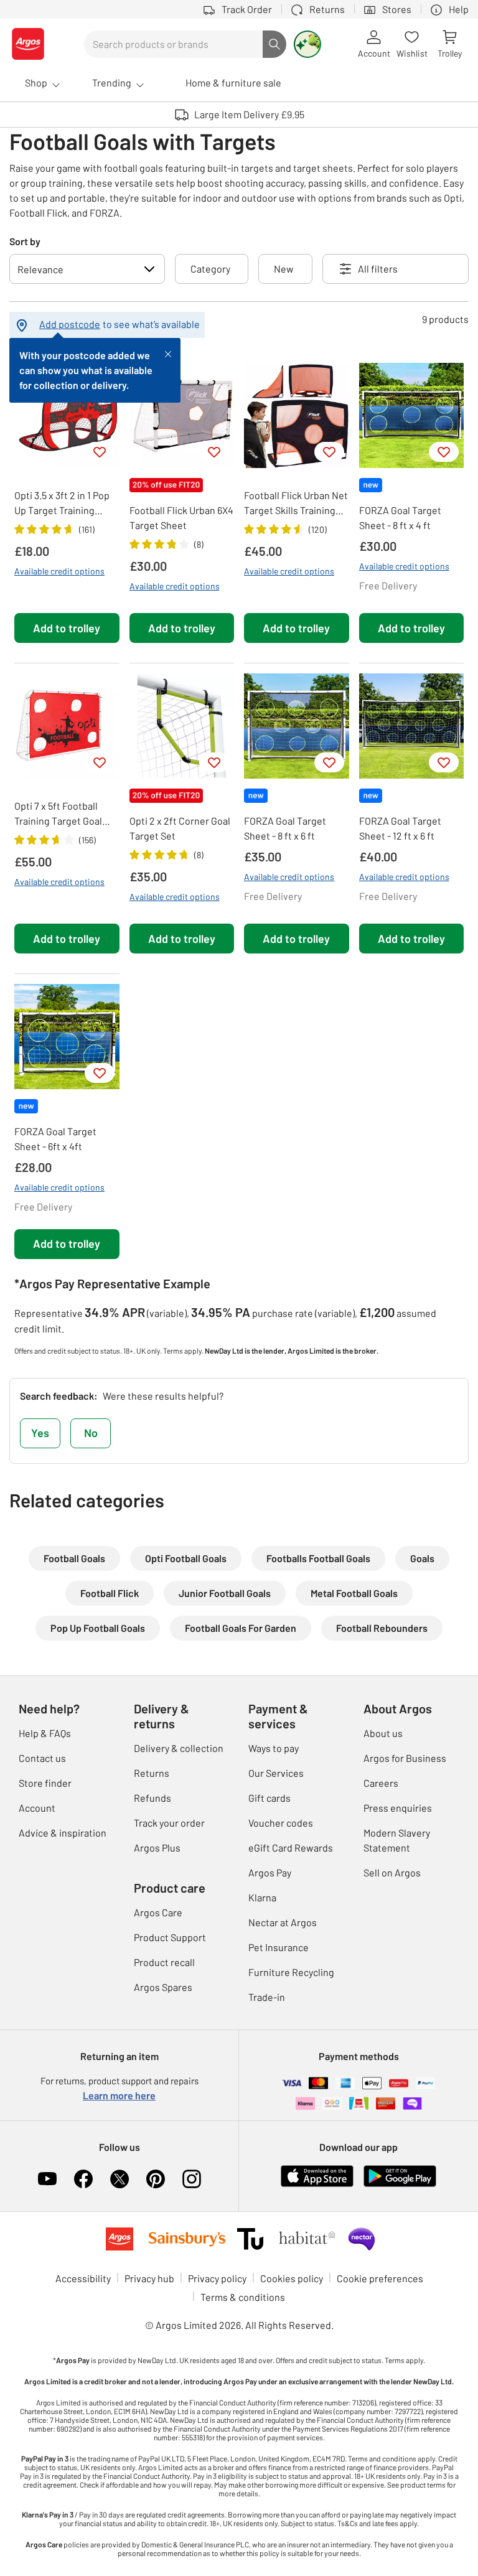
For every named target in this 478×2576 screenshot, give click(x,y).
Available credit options (59, 571)
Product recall (164, 1962)
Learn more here (119, 2095)
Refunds (152, 1798)
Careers (381, 1783)
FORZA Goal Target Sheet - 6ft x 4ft (55, 1139)
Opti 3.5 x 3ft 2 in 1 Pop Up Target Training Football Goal (62, 503)
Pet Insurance (279, 1947)
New (284, 269)
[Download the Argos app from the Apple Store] (317, 2174)
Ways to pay (274, 1748)
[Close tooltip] (168, 353)
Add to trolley (67, 628)
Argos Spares (163, 1987)
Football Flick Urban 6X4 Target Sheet (181, 518)
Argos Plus (157, 1848)
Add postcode (70, 324)
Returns (152, 1773)
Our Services (276, 1773)
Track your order (169, 1823)
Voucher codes (281, 1823)
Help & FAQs (45, 1733)
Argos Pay (270, 1872)
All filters (378, 269)
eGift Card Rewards (291, 1848)
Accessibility (83, 2278)
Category (210, 269)
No (91, 1433)
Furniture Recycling (291, 1972)
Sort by (25, 241)
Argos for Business (405, 1758)
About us (383, 1733)
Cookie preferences (380, 2278)
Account (37, 1808)
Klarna (262, 1897)
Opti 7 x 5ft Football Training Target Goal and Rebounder (58, 814)
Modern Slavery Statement (397, 1840)
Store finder (45, 1783)
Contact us (42, 1758)
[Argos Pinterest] (156, 2179)
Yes (40, 1433)
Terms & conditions (243, 2297)
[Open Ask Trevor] (307, 44)
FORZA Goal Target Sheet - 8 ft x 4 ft (400, 518)
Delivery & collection (179, 1748)
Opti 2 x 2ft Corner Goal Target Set (180, 828)
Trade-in (267, 1997)
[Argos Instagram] (192, 2179)
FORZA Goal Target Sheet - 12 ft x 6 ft (400, 828)
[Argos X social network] (119, 2179)
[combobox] (173, 44)
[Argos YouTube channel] (47, 2179)
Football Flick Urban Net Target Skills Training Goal (296, 503)
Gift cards (269, 1798)
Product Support (170, 1937)
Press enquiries (398, 1808)
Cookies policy (292, 2278)
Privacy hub (149, 2278)
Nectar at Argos (283, 1922)
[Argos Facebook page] (83, 2179)
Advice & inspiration (63, 1833)
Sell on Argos (392, 1872)
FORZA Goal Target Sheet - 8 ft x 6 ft (285, 828)
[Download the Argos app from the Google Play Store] (400, 2174)
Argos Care (158, 1912)
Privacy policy (217, 2278)
